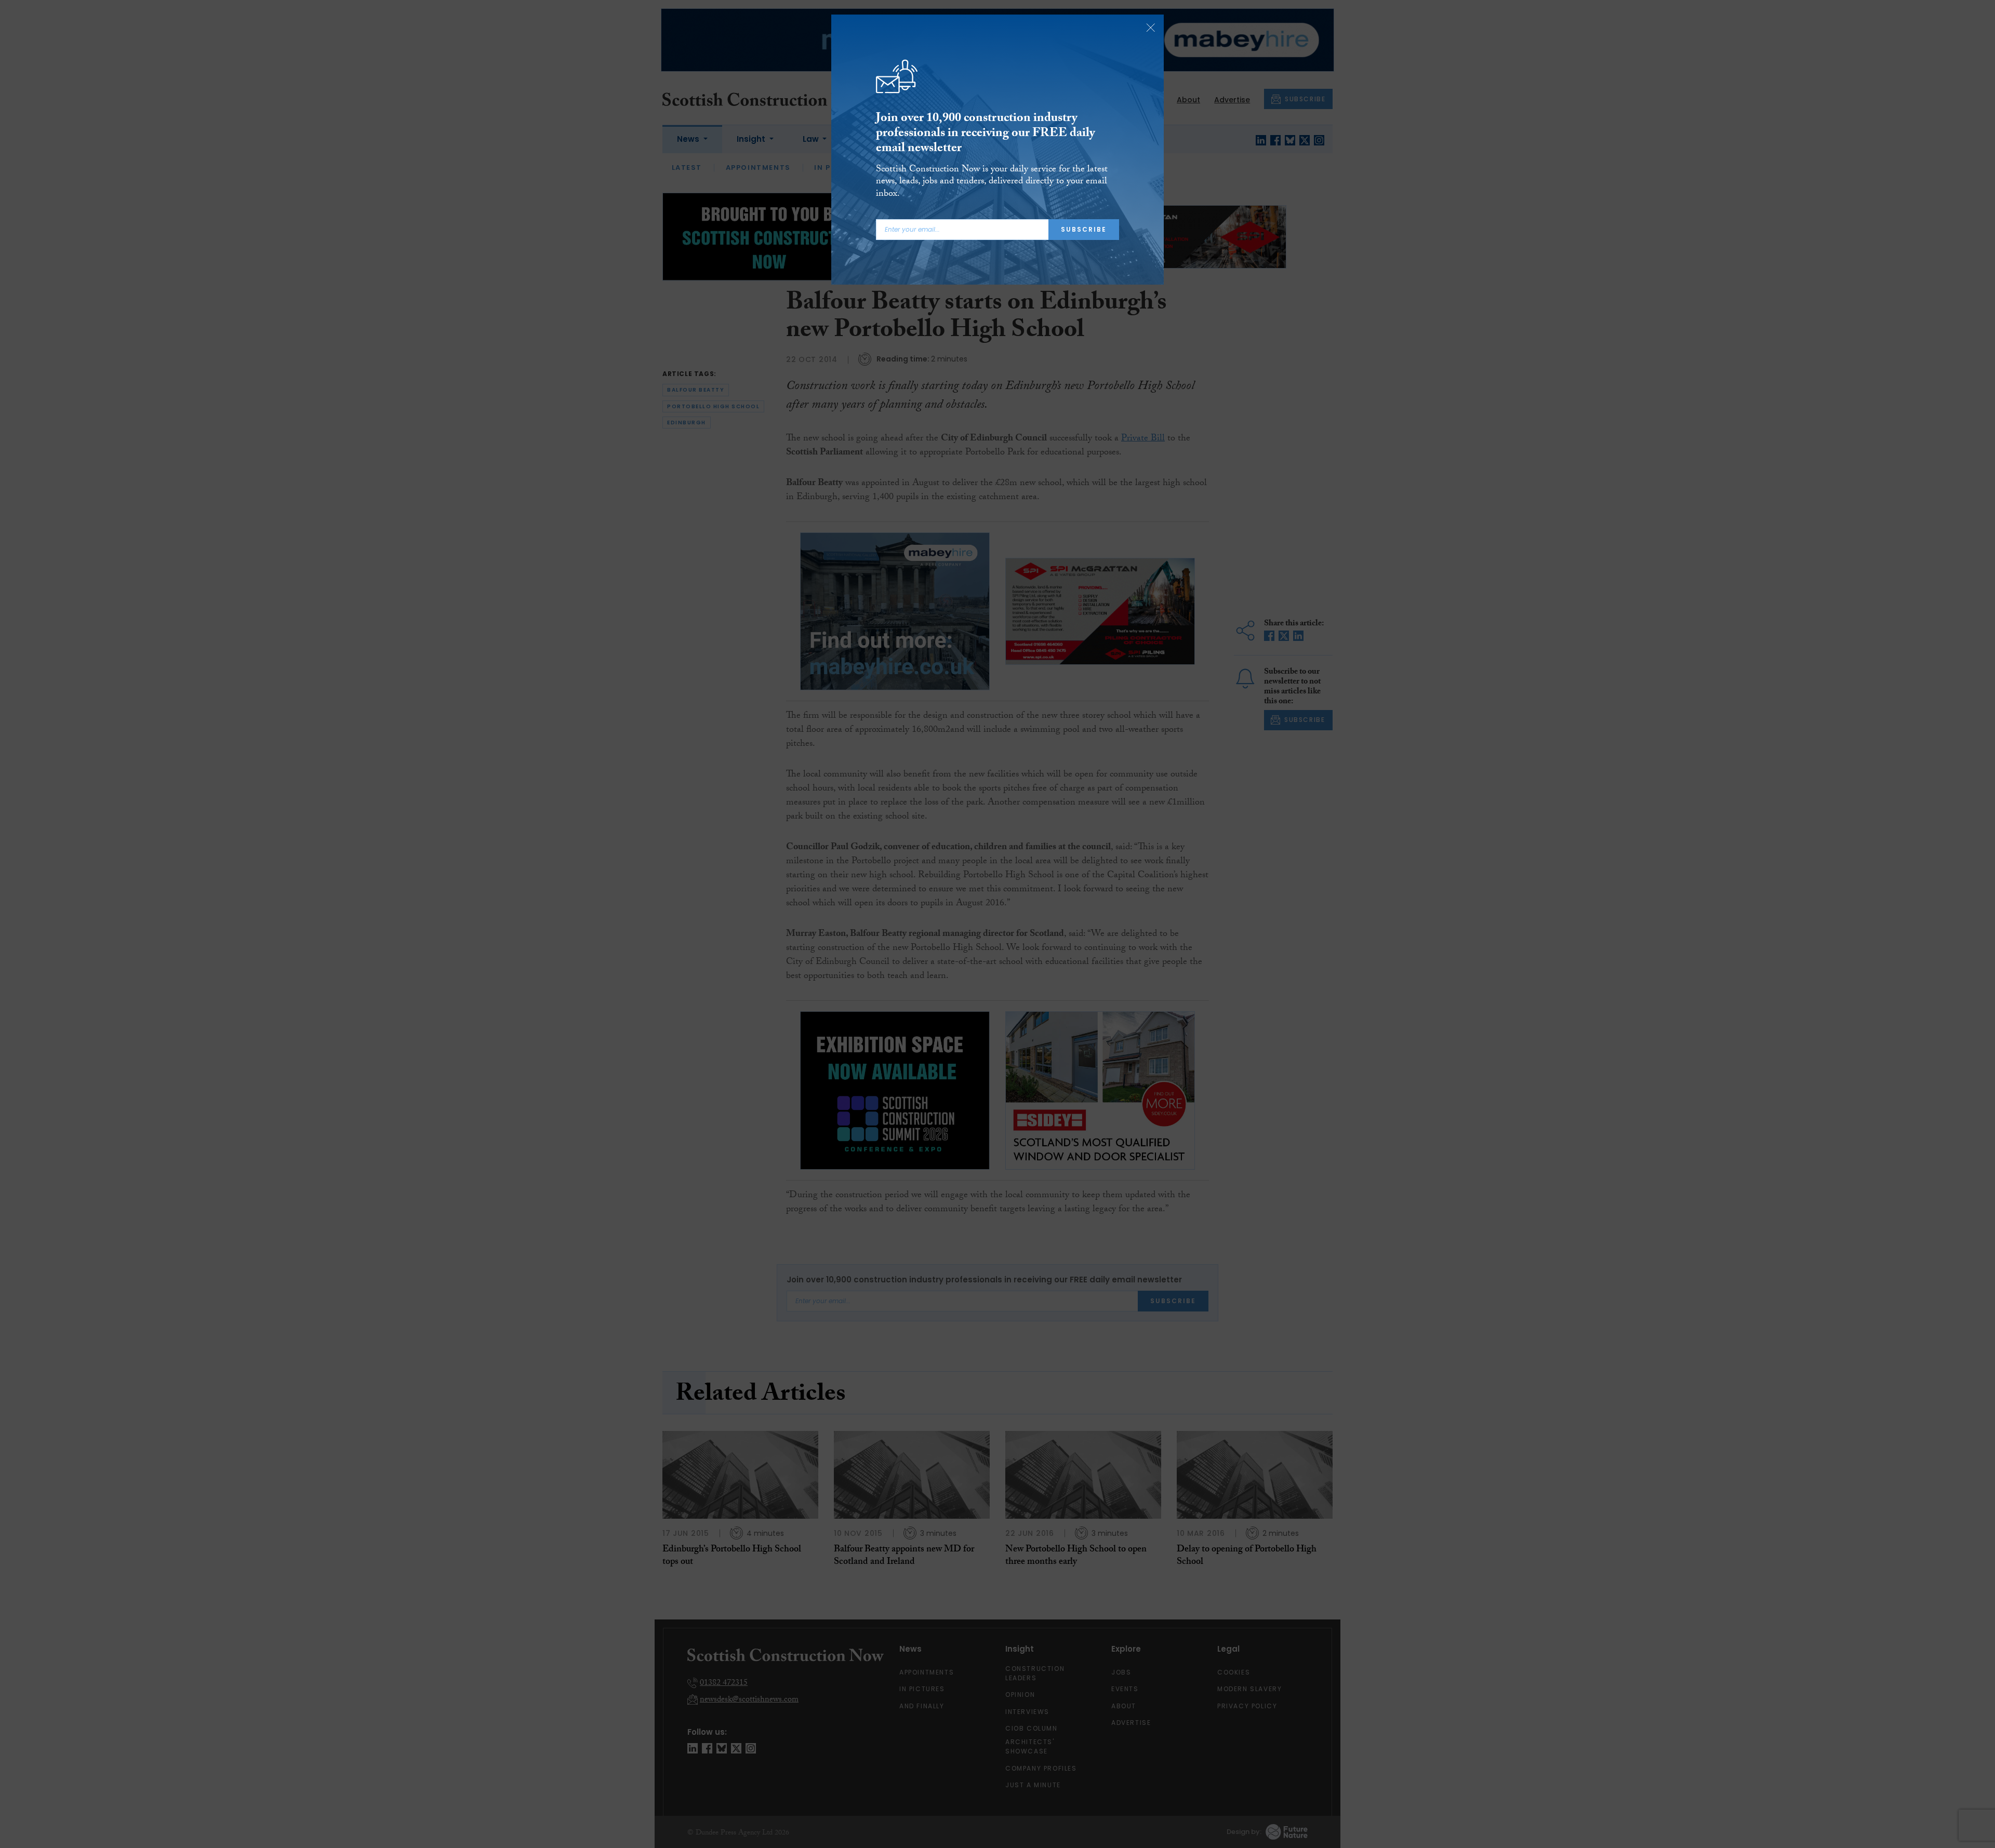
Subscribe (1084, 229)
